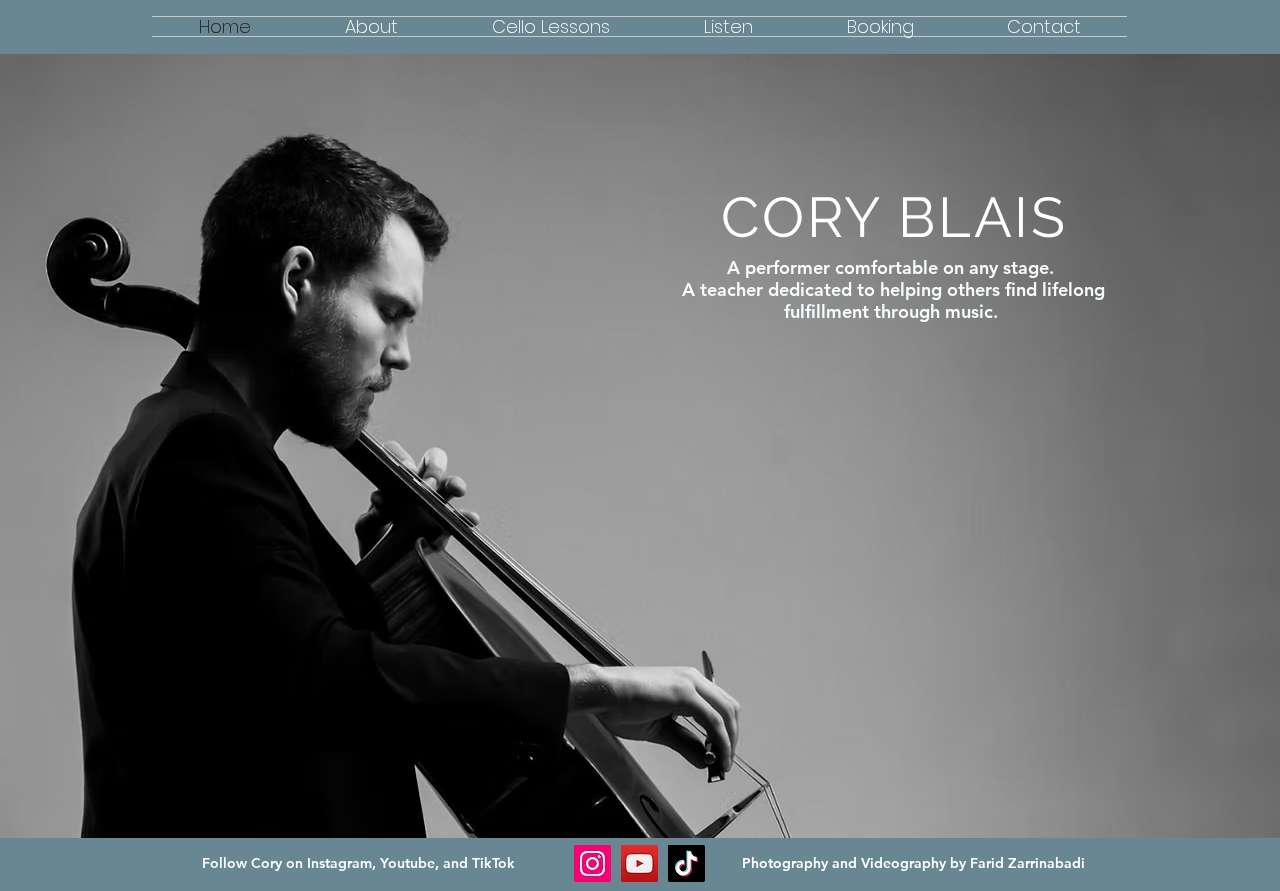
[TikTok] (686, 863)
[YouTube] (639, 863)
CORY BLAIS (894, 217)
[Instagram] (592, 863)
